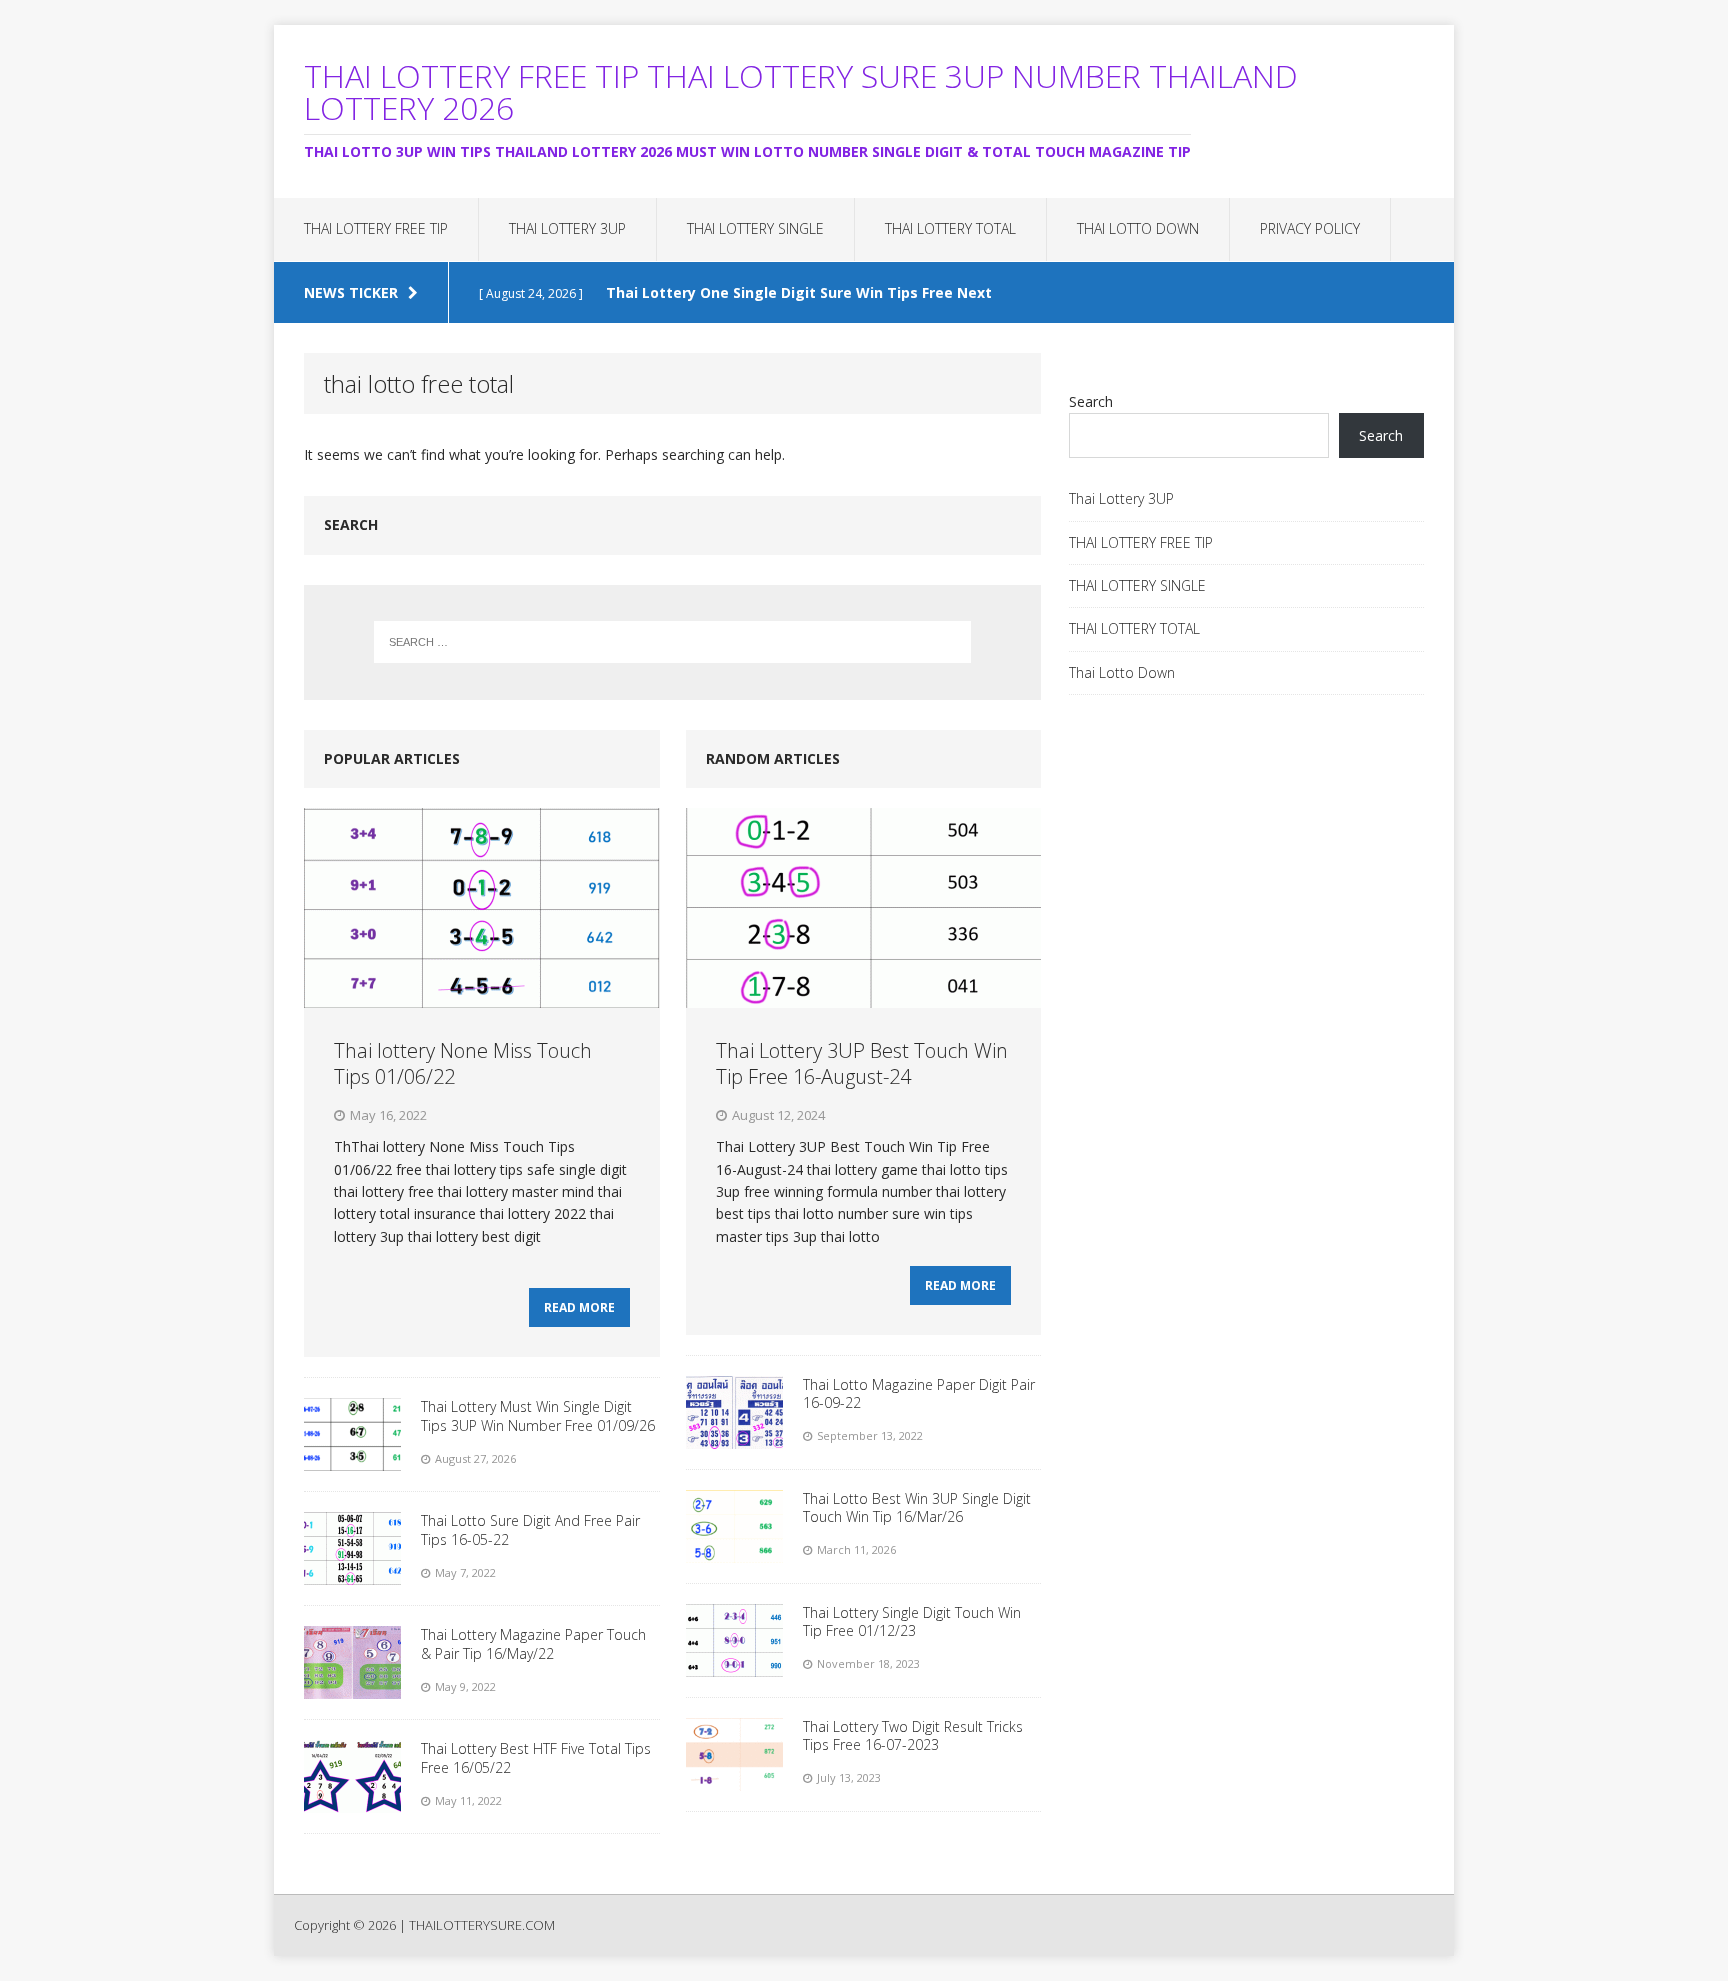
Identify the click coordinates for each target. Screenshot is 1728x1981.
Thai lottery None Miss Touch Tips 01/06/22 (463, 1063)
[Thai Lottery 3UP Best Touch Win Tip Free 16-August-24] (863, 996)
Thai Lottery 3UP (567, 228)
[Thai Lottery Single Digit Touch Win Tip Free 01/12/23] (734, 1665)
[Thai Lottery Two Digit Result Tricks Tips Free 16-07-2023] (734, 1779)
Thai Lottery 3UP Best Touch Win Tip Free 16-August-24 (862, 1063)
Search (1091, 401)
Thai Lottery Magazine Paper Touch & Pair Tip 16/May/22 (533, 1643)
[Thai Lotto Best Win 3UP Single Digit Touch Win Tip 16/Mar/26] (734, 1551)
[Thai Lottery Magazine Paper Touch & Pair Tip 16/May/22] (352, 1687)
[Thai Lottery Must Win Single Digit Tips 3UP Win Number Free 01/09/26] (352, 1459)
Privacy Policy (1310, 228)
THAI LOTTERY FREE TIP (376, 228)
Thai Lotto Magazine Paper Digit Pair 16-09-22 (919, 1393)
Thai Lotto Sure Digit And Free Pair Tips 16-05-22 (530, 1529)
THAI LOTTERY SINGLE (755, 228)
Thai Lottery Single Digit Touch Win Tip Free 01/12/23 (912, 1621)
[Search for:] (673, 642)
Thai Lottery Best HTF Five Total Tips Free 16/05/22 (536, 1757)
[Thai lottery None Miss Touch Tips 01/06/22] (481, 996)
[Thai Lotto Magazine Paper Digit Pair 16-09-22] (734, 1437)
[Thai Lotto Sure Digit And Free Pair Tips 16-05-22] (352, 1573)
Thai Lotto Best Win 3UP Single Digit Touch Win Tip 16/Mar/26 (917, 1507)
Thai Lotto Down (1138, 228)
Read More (579, 1307)
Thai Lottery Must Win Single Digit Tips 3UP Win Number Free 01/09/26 (538, 1415)
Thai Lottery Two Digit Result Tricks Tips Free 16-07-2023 (913, 1735)
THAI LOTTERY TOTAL (950, 228)
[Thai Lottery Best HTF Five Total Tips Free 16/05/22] (352, 1801)
